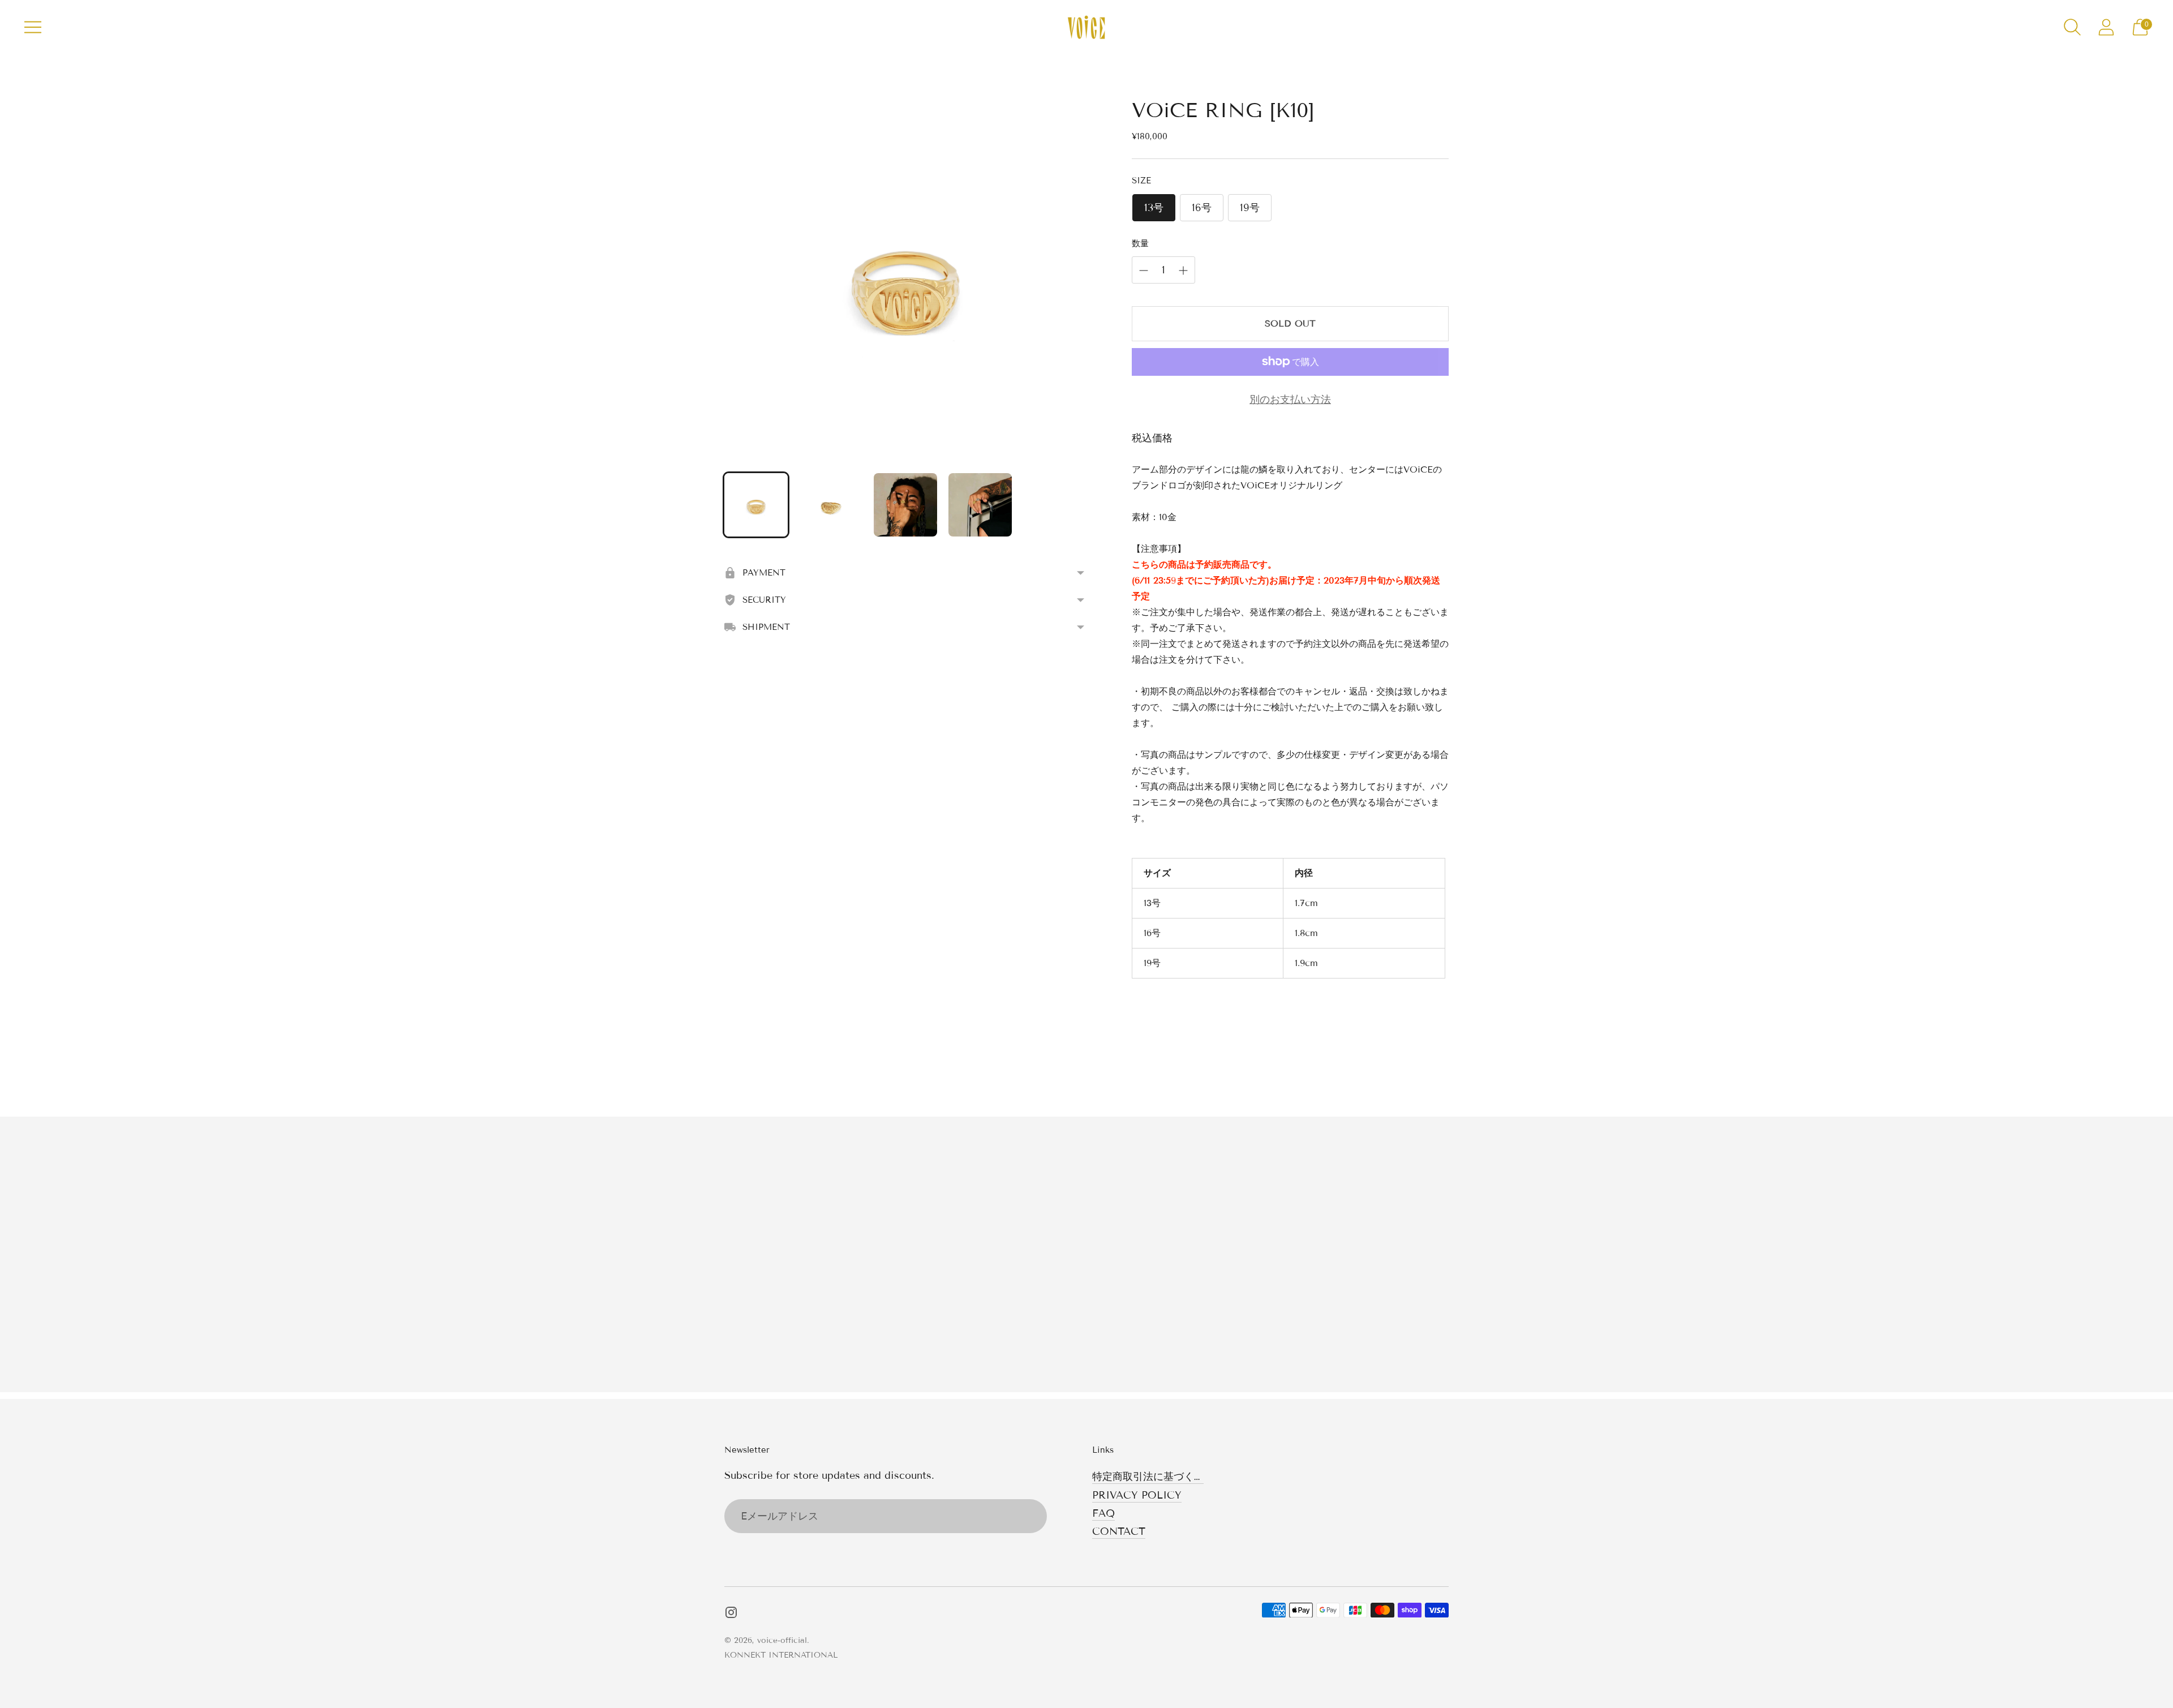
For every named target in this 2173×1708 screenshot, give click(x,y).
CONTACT (1119, 1531)
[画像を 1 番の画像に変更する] (756, 505)
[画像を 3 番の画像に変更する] (905, 505)
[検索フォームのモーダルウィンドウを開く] (2072, 27)
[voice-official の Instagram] (731, 1615)
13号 (1154, 208)
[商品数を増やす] (1144, 271)
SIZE (1141, 181)
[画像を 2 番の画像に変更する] (831, 505)
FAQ (1103, 1513)
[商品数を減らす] (1183, 271)
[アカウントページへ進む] (2106, 27)
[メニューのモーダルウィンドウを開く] (33, 27)
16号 (1202, 208)
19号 (1250, 208)
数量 (1140, 243)
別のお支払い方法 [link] (1290, 400)
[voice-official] (1086, 27)
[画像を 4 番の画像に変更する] (980, 505)
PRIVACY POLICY (1137, 1495)
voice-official (782, 1640)
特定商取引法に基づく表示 (1153, 1477)
